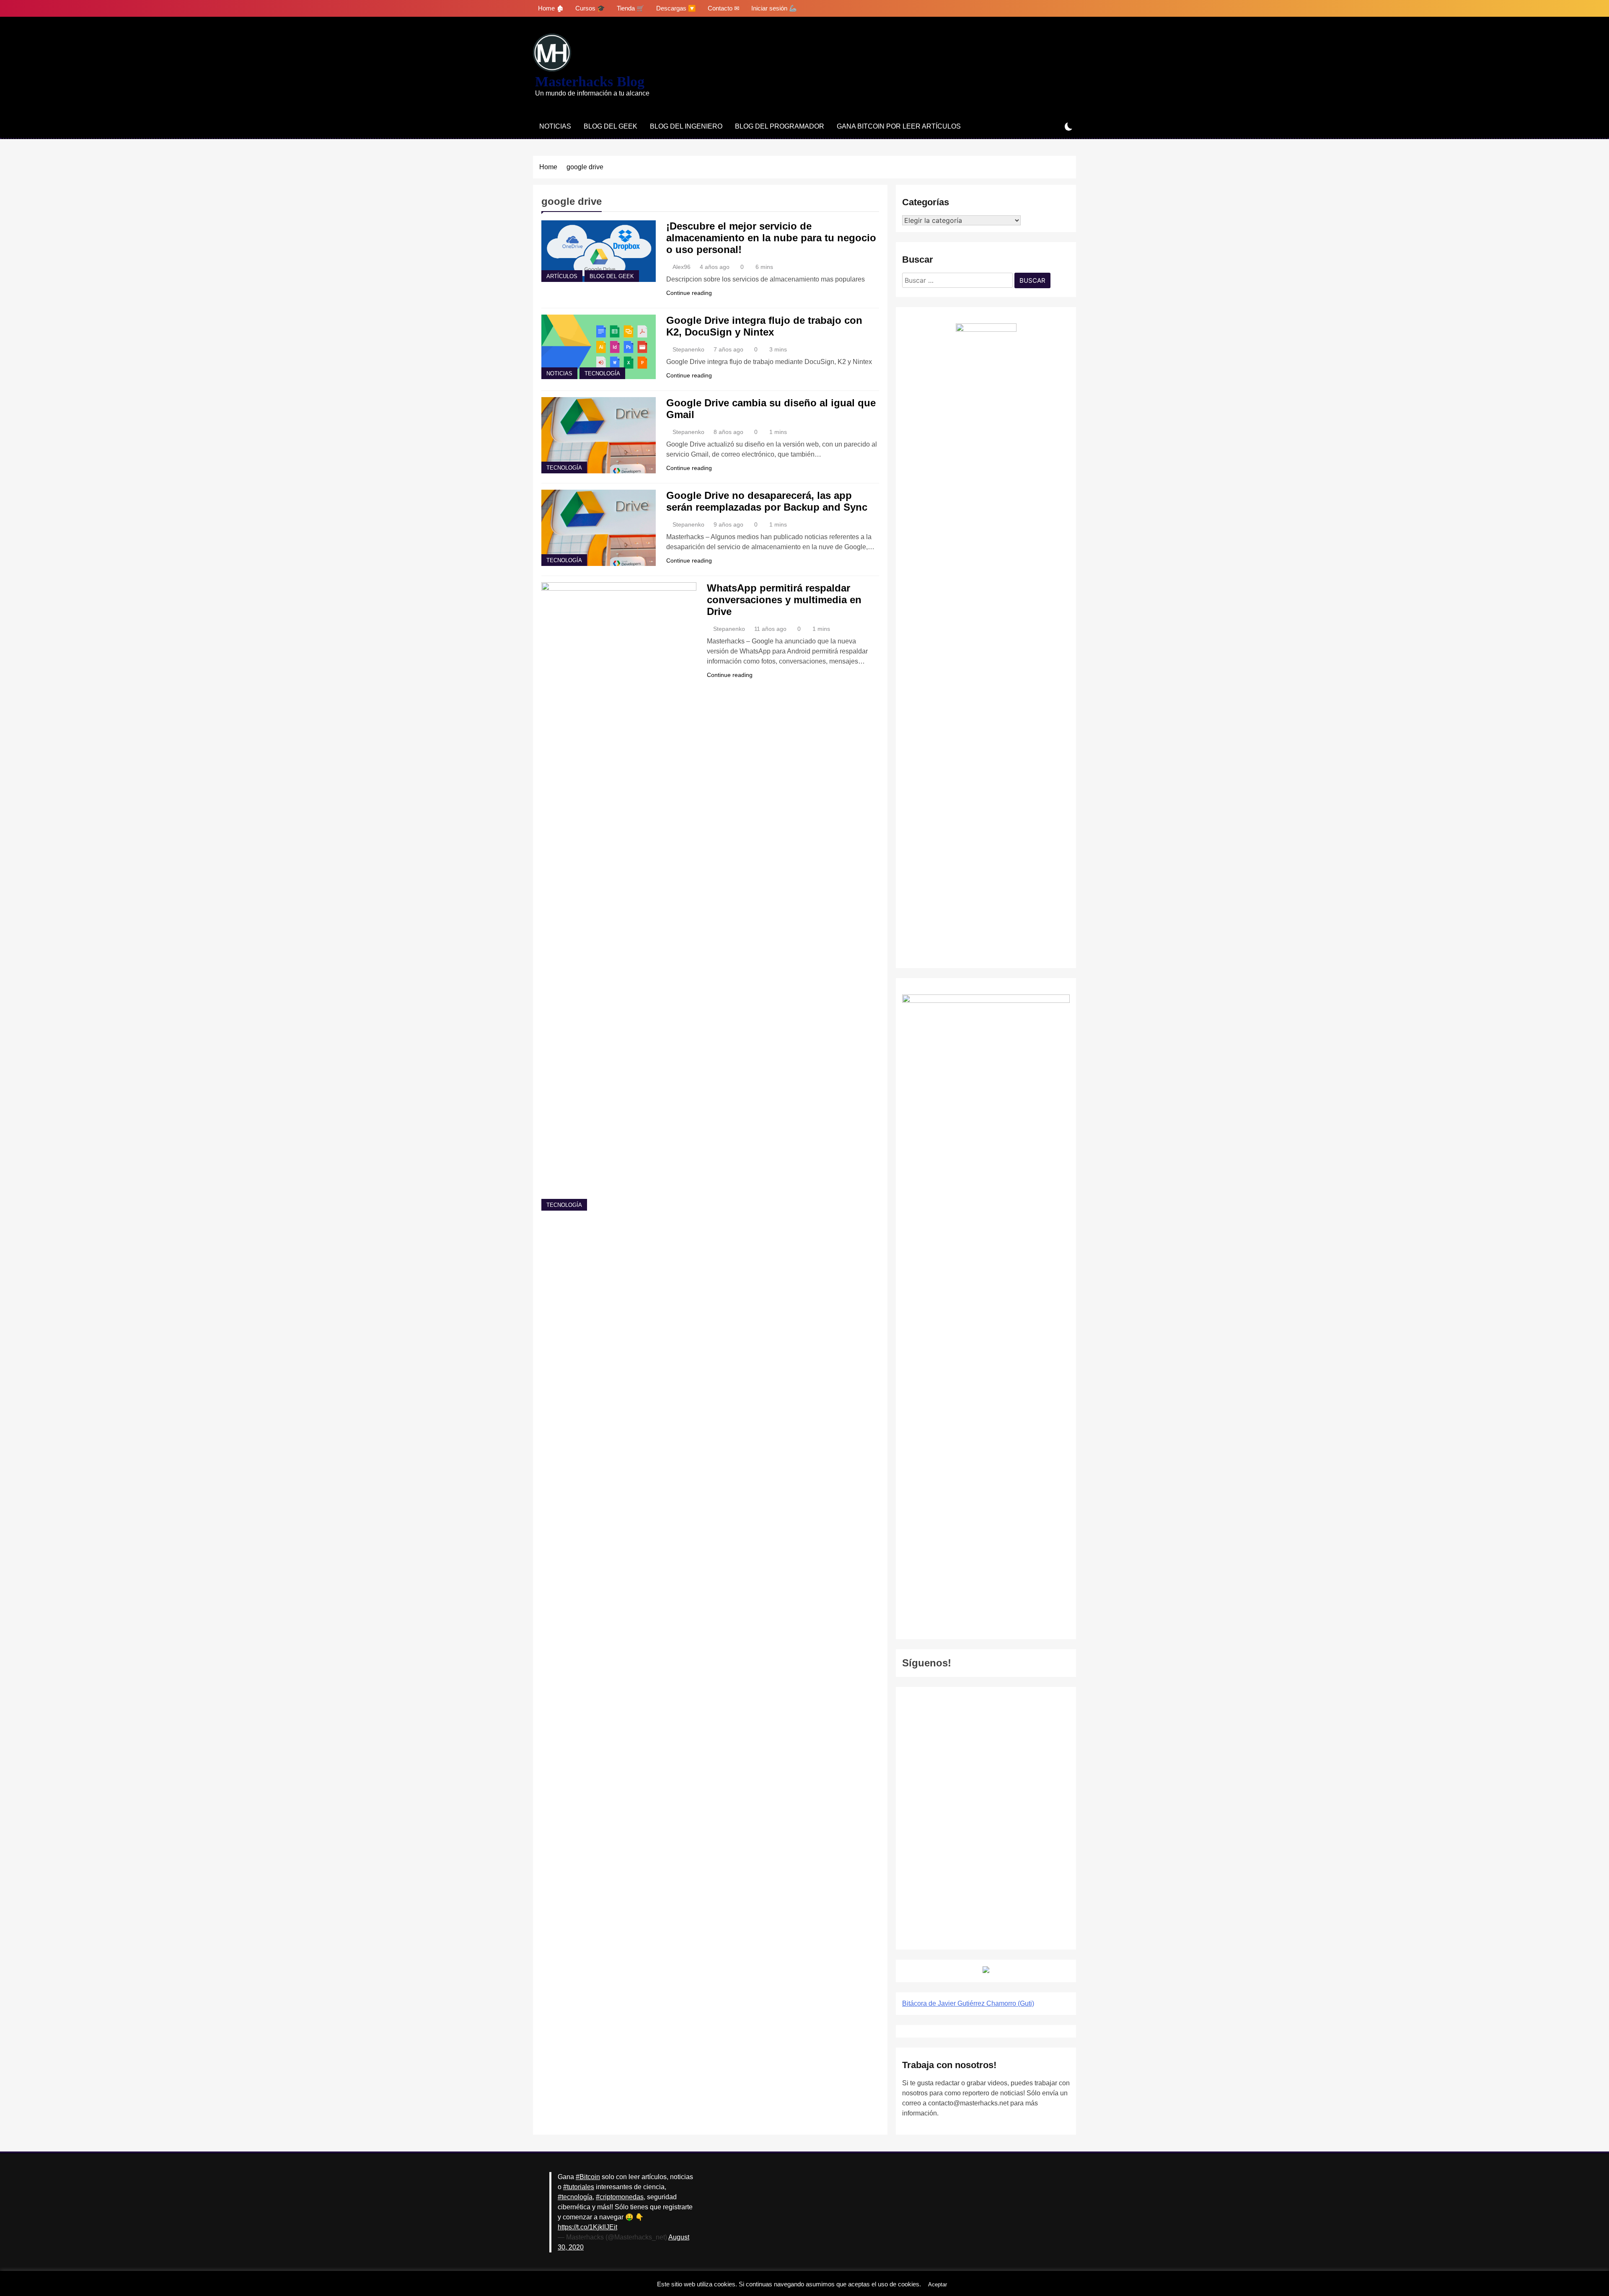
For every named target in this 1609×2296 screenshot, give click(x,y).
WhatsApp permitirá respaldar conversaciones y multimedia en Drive (784, 600)
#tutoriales (579, 2187)
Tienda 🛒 (631, 8)
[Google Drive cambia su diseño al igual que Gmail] (599, 435)
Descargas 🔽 (676, 8)
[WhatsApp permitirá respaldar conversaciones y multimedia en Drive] (619, 896)
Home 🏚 (551, 8)
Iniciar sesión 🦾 (774, 8)
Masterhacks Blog (590, 81)
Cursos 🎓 (590, 8)
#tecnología (575, 2197)
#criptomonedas (620, 2197)
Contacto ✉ (724, 8)
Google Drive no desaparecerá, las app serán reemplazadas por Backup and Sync (767, 501)
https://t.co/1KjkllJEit (587, 2227)
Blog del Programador (780, 126)
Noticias (555, 126)
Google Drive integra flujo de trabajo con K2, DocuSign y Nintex (764, 326)
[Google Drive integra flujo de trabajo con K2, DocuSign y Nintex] (599, 347)
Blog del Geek (610, 126)
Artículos (562, 276)
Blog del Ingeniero (686, 126)
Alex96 (682, 267)
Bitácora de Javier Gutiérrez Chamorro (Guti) (968, 2003)
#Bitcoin (588, 2177)
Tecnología (602, 374)
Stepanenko (688, 349)
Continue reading (689, 293)
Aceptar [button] (938, 2284)
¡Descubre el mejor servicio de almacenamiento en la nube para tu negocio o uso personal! (771, 238)
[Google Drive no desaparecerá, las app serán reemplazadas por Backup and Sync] (599, 528)
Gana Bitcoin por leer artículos (899, 126)
